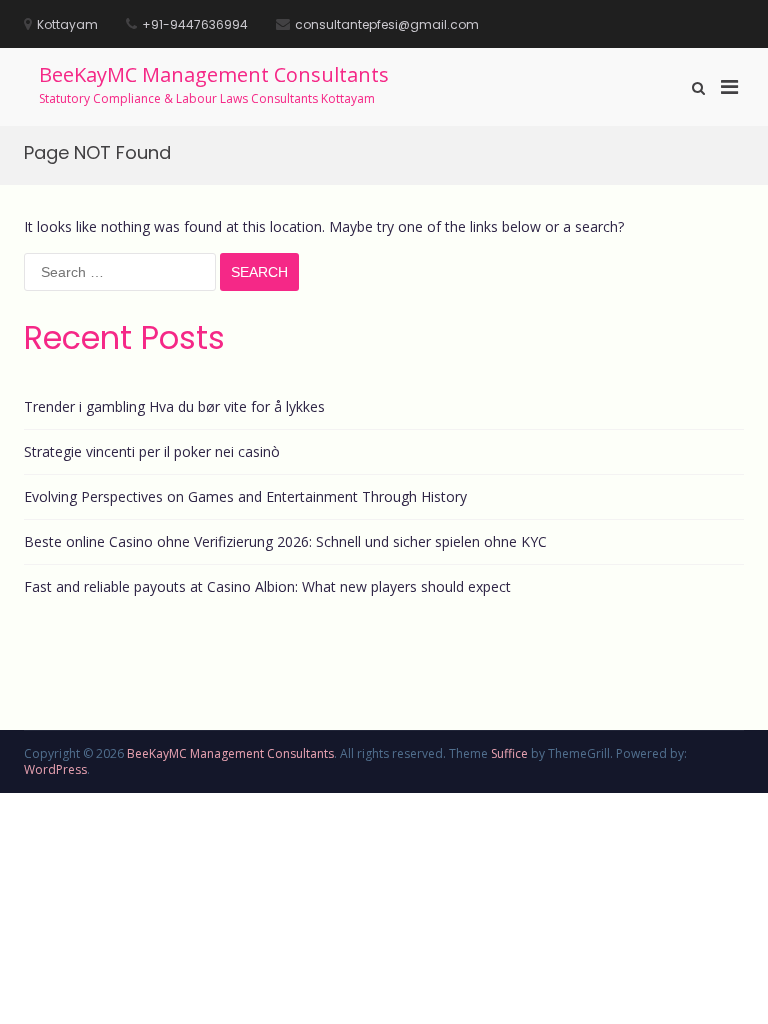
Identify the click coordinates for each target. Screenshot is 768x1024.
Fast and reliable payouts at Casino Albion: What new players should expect (267, 586)
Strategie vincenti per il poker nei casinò (152, 451)
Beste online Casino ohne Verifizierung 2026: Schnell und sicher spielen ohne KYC (285, 541)
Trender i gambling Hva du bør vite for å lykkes (174, 406)
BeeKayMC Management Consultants (214, 74)
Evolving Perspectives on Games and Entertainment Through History (245, 496)
